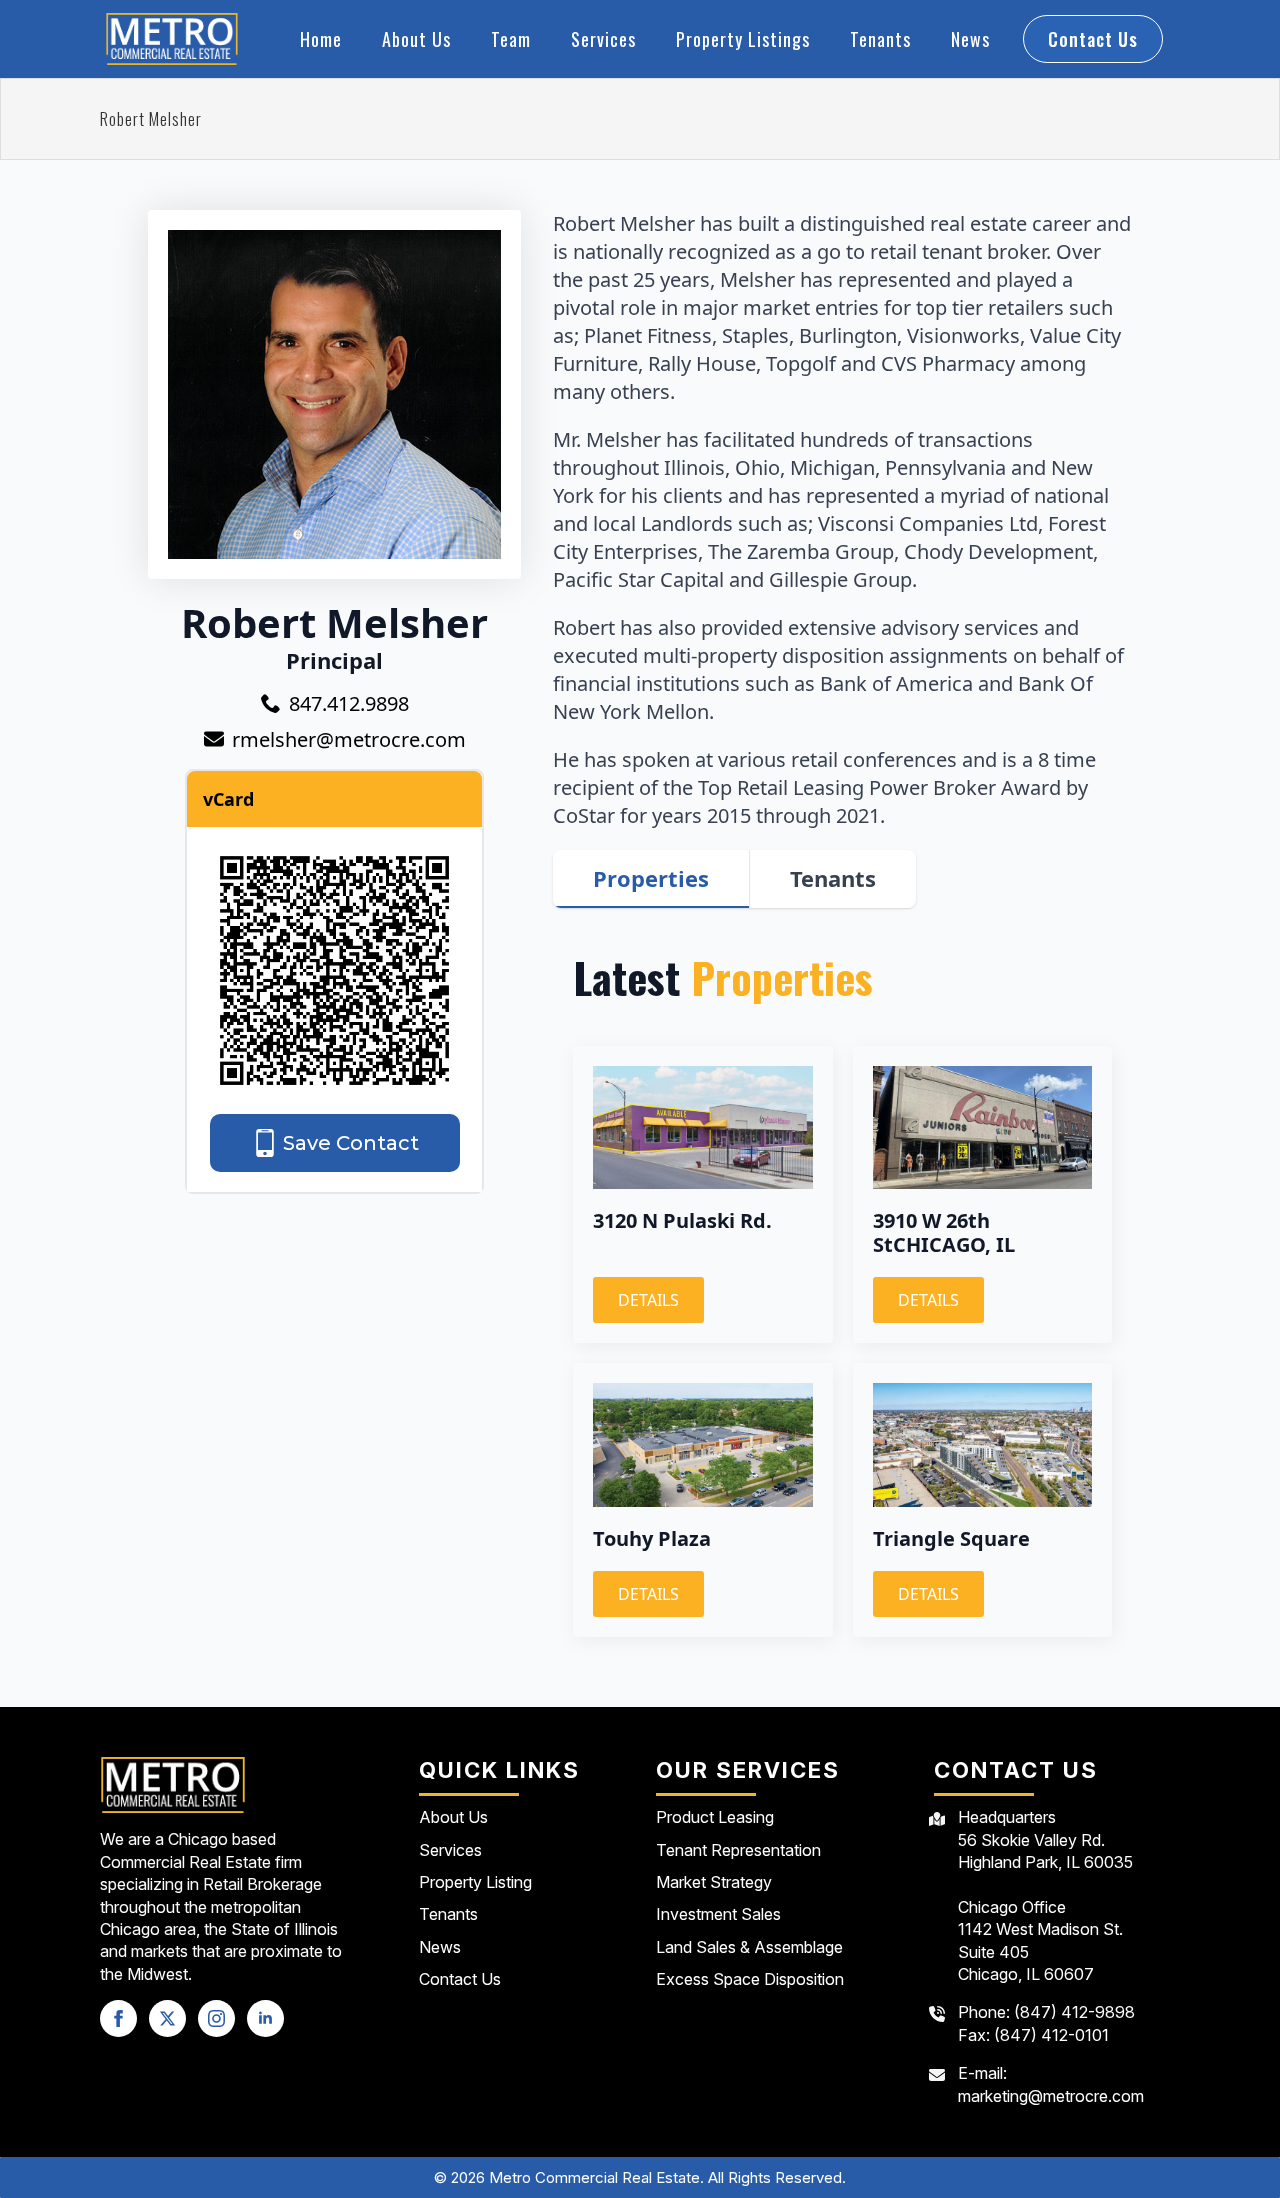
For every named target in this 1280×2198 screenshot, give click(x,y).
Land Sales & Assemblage (749, 1947)
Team (511, 39)
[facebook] (118, 2018)
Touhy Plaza (652, 1539)
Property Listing (475, 1882)
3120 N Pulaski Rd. (682, 1221)
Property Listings (743, 39)
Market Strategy (714, 1882)
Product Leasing (715, 1817)
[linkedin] (265, 2018)
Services (603, 39)
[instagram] (216, 2018)
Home (321, 39)
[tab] (651, 878)
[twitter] (167, 2018)
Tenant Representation (738, 1850)
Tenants (880, 39)
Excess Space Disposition (750, 1979)
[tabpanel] (842, 1294)
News (970, 39)
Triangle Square (951, 1539)
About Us (416, 39)
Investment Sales (718, 1914)
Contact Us (460, 1979)
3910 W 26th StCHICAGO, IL (944, 1233)
